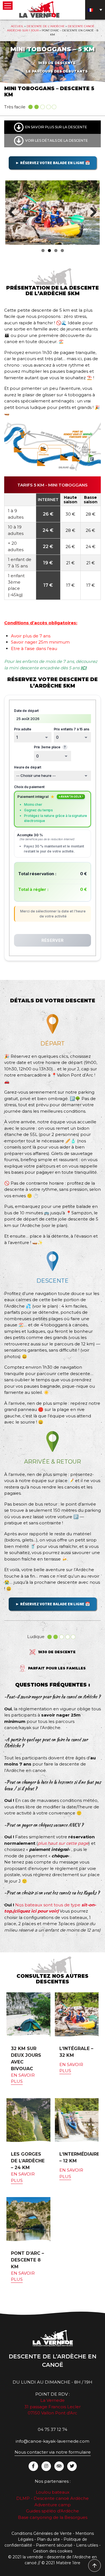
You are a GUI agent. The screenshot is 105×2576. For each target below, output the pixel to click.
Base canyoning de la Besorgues (53, 2517)
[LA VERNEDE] (39, 9)
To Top (95, 2566)
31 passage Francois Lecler (53, 2407)
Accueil (17, 26)
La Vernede (53, 2400)
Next (91, 213)
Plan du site (48, 2539)
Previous (14, 213)
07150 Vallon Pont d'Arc (53, 2413)
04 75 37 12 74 (53, 2429)
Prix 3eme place (50, 747)
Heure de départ (28, 767)
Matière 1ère (68, 2563)
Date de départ (26, 711)
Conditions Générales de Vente (42, 2533)
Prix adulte (23, 729)
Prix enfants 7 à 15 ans (72, 729)
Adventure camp (53, 2505)
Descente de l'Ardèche (46, 26)
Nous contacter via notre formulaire (53, 2452)
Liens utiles (87, 2545)
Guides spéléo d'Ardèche (53, 2511)
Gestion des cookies (53, 2551)
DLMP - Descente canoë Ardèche (53, 2498)
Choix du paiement (29, 787)
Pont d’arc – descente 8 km (27, 2260)
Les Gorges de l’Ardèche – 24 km (28, 2161)
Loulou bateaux (53, 2492)
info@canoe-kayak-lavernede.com (53, 2441)
